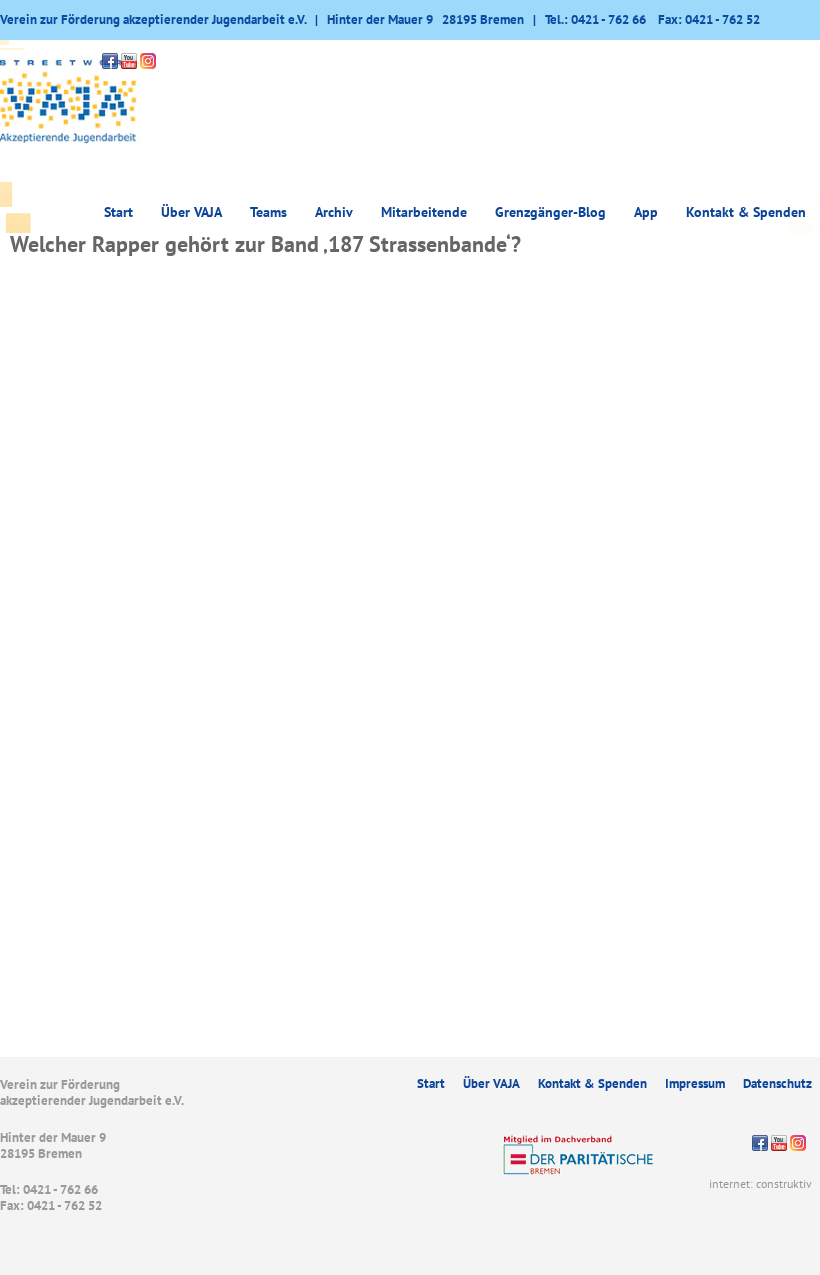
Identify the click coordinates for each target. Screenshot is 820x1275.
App (646, 212)
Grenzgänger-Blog (550, 212)
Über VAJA (491, 1083)
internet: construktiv (760, 1183)
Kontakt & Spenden (746, 212)
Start (118, 212)
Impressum (695, 1083)
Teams (268, 212)
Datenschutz (777, 1083)
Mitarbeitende (424, 212)
